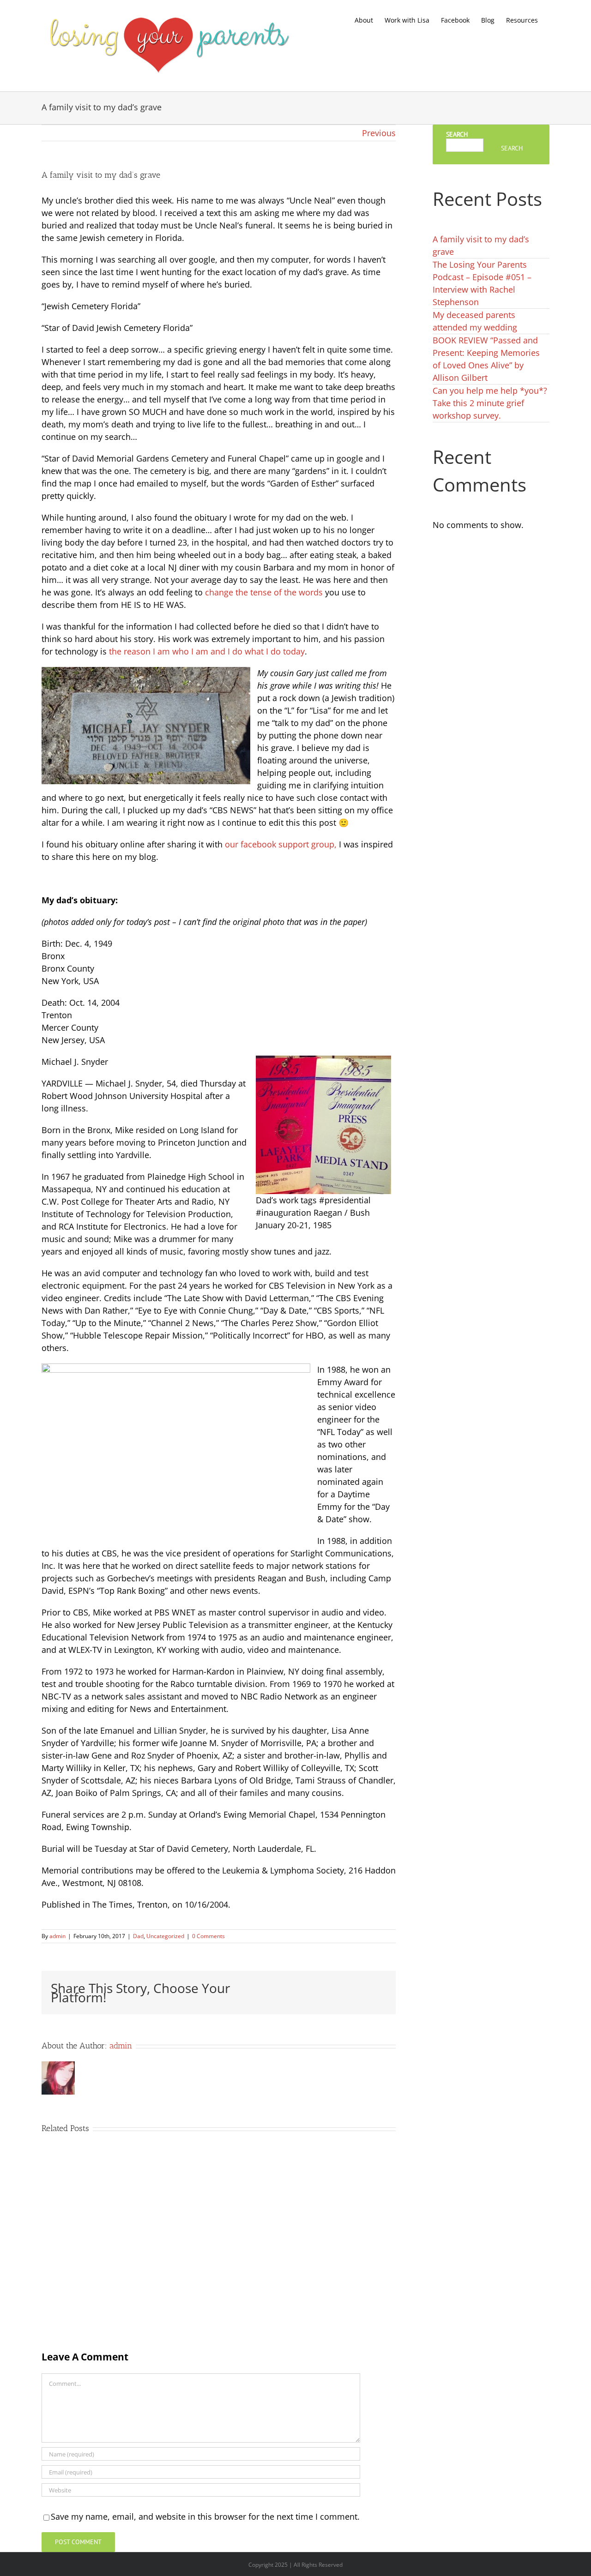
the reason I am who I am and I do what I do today (207, 651)
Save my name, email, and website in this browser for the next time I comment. (205, 2516)
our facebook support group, (281, 844)
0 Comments (208, 1936)
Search (457, 134)
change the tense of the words (264, 592)
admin (57, 1936)
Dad (138, 1936)
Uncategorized (165, 1936)
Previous (379, 133)
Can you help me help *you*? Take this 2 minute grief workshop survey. (490, 403)
